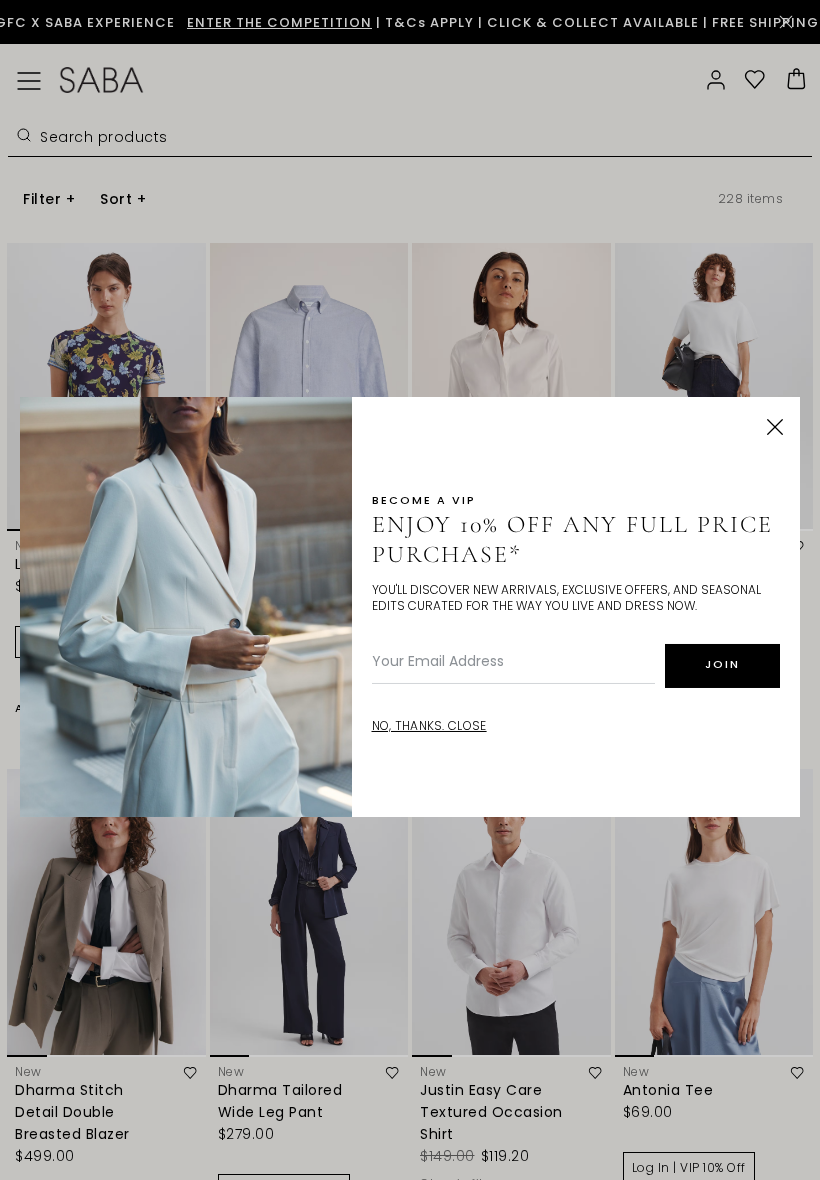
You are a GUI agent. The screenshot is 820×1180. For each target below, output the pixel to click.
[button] (775, 427)
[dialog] (410, 590)
